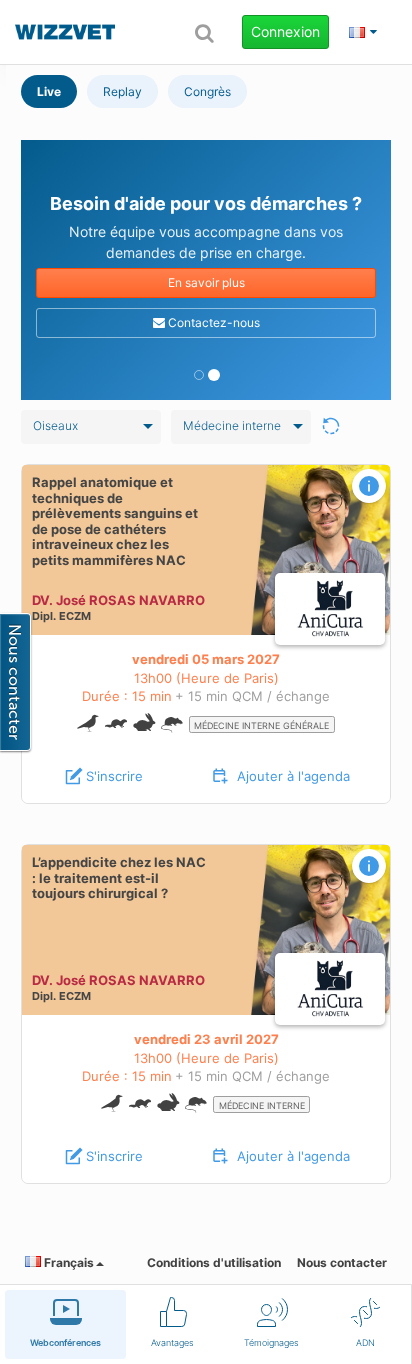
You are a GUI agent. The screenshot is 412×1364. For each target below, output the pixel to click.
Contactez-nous (212, 322)
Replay (122, 91)
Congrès (207, 91)
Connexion (285, 31)
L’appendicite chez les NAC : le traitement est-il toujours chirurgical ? (119, 877)
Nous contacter (342, 1262)
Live (49, 91)
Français (67, 1262)
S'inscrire (114, 776)
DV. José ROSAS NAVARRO (118, 600)
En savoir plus (206, 282)
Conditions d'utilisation (214, 1262)
